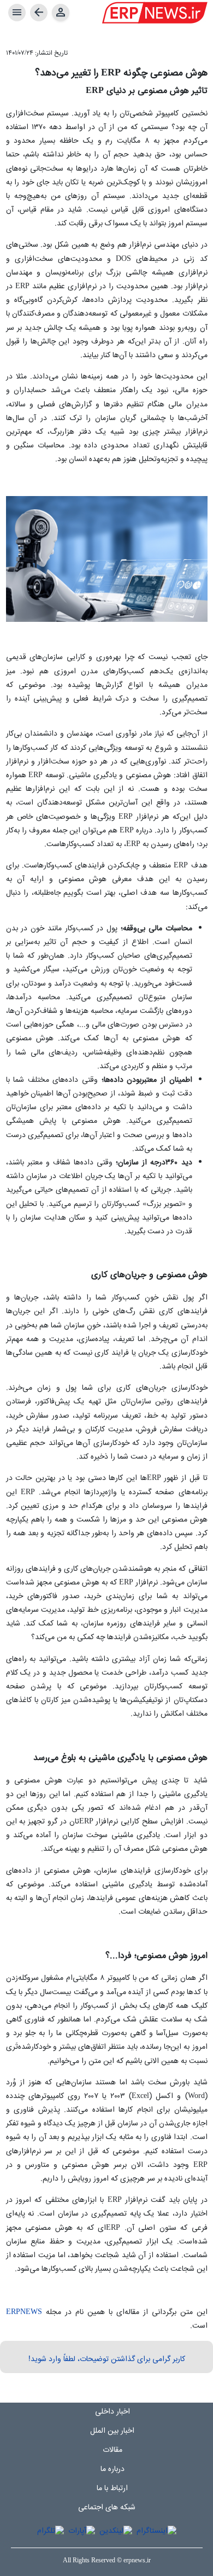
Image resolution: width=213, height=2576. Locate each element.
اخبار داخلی (113, 2412)
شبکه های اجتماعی (107, 2508)
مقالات (113, 2450)
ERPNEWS (24, 2312)
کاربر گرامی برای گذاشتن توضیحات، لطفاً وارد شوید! (107, 2359)
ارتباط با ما (112, 2488)
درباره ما (113, 2469)
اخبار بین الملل (112, 2431)
